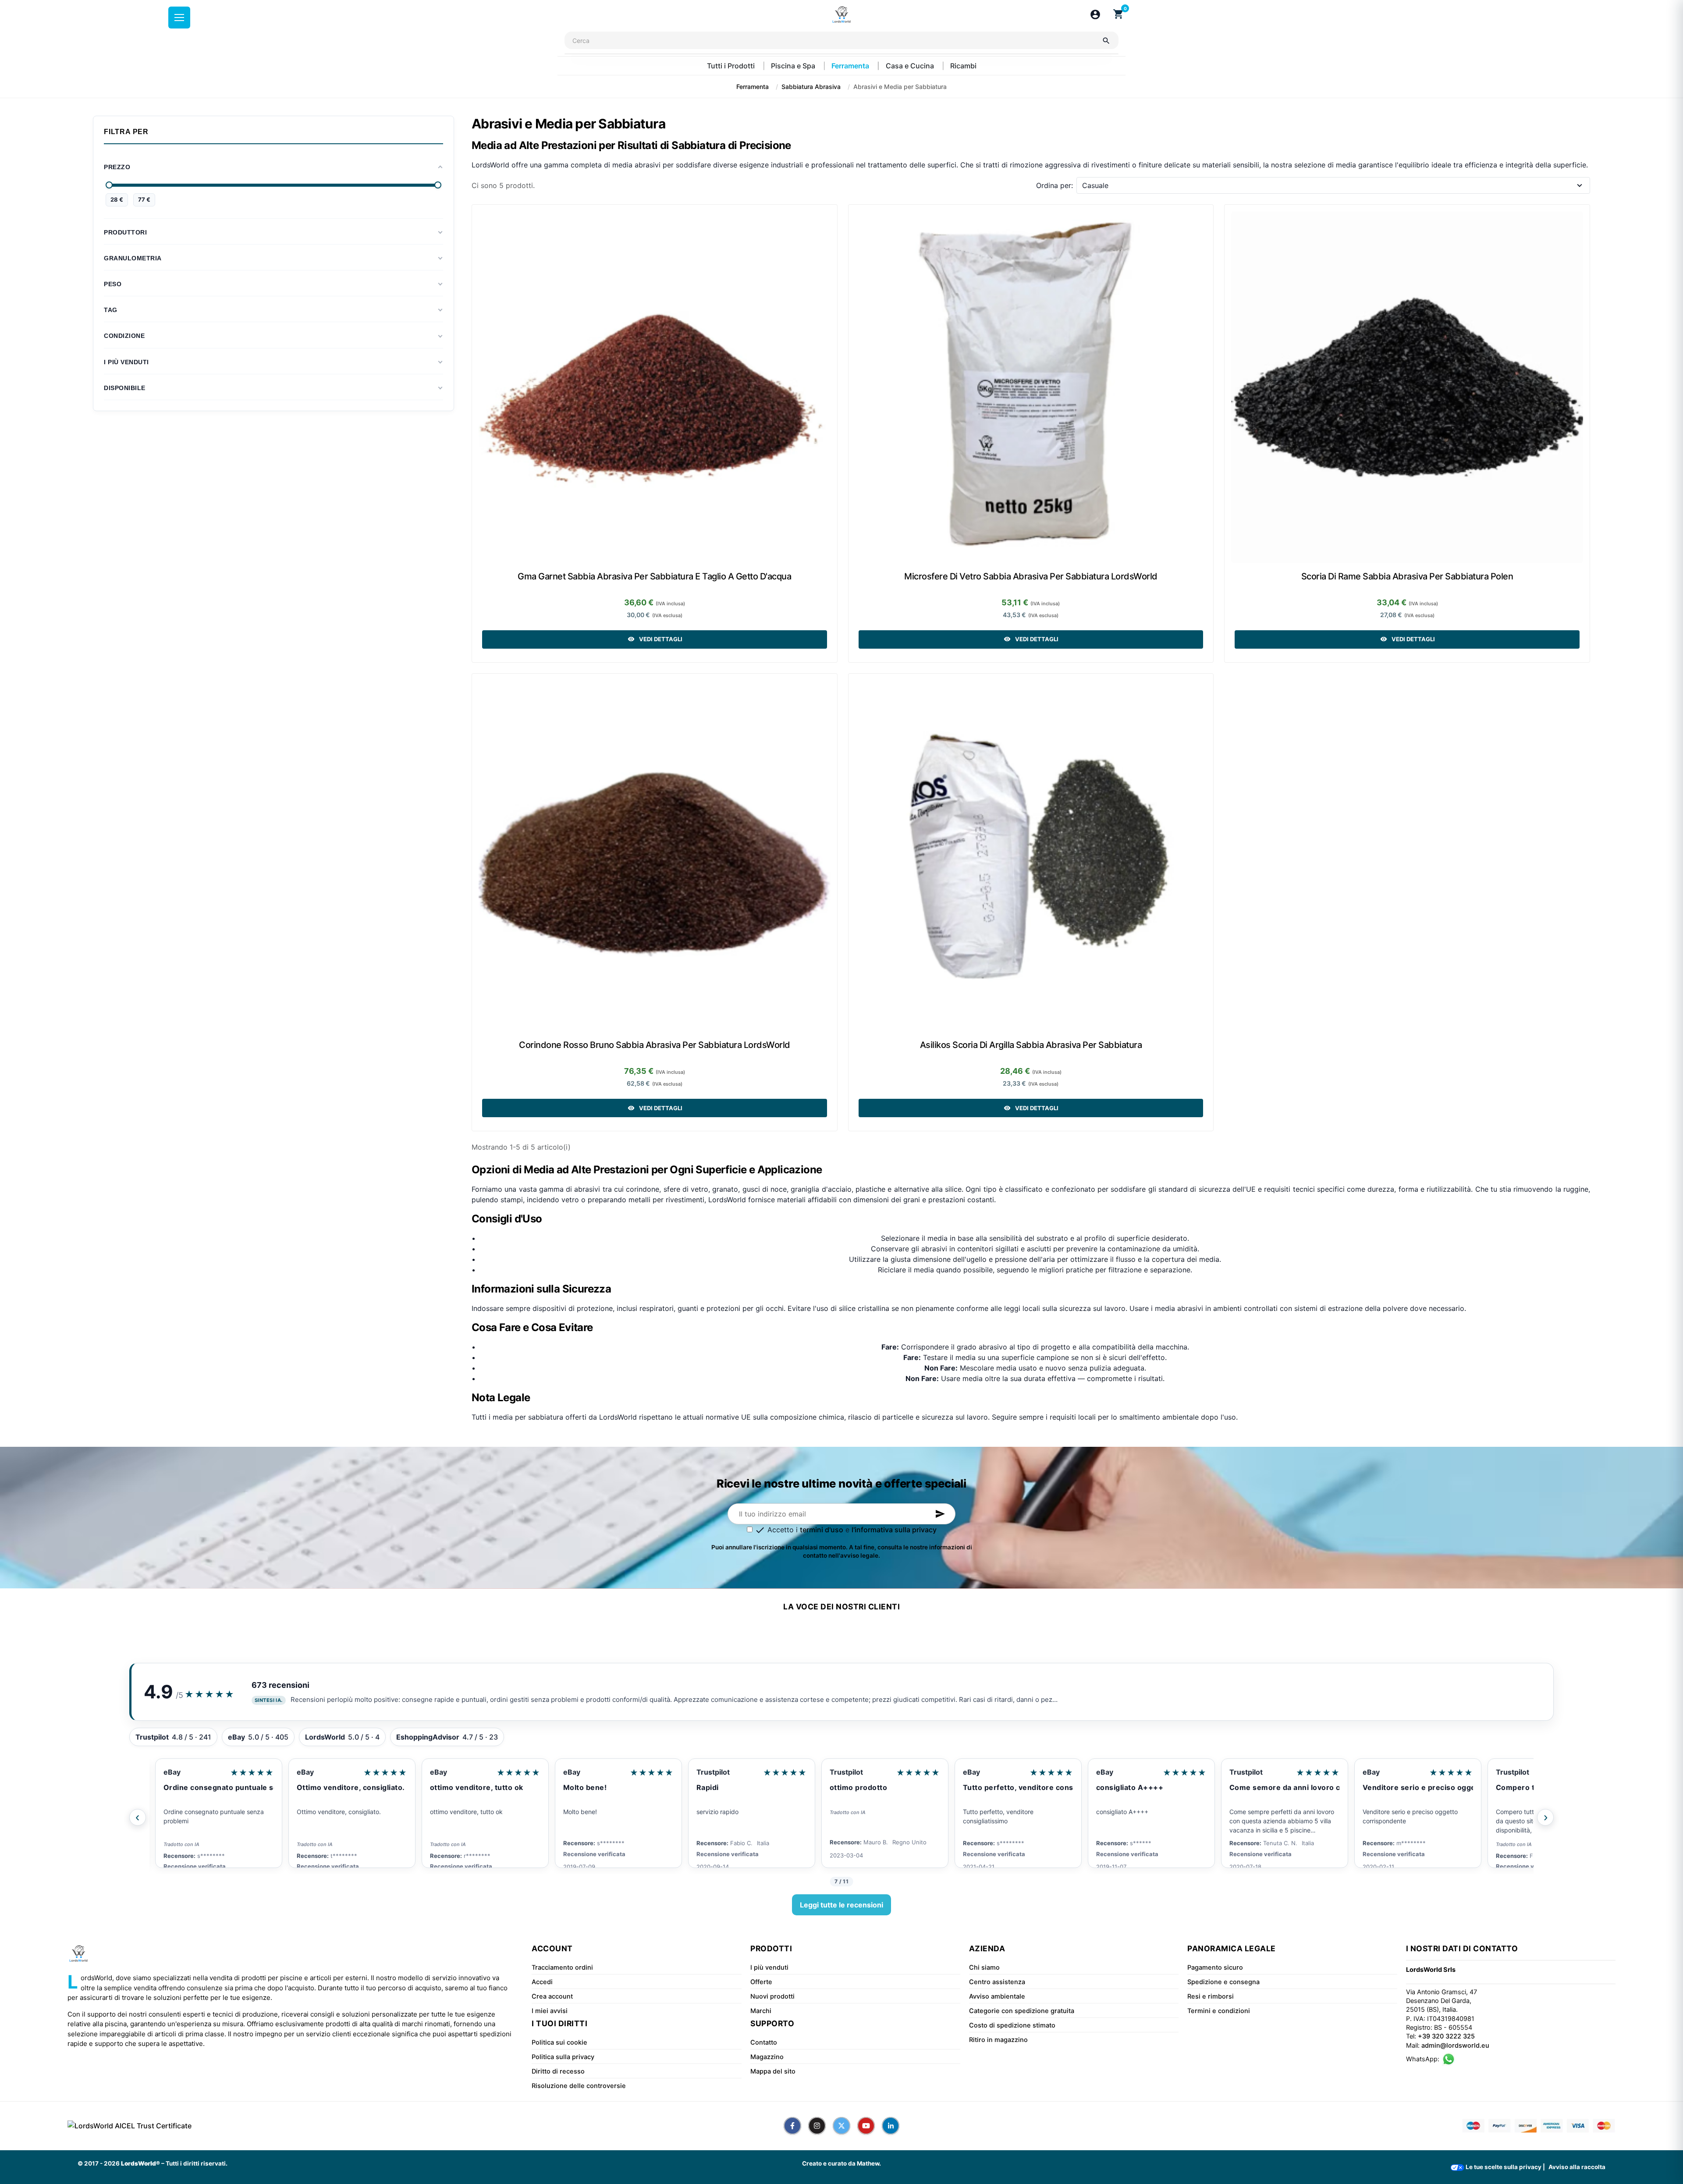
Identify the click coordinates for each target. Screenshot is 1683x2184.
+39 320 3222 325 (1446, 2036)
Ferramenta (851, 66)
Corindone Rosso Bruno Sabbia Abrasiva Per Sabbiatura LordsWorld (655, 1045)
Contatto (764, 2042)
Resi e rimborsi (1211, 1996)
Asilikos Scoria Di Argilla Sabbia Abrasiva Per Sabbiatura (1031, 1045)
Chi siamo (984, 1967)
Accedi (542, 1982)
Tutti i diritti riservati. (197, 2163)
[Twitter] (841, 2126)
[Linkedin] (891, 2126)
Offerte (761, 1982)
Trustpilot (574, 1772)
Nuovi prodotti (772, 1996)
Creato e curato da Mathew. (841, 2163)
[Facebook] (792, 2126)
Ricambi (963, 66)
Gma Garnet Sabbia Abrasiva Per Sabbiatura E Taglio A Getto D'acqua (654, 576)
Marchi (761, 2011)
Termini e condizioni (1219, 2011)
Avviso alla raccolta (1577, 2167)
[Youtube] (866, 2126)
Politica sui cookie (559, 2042)
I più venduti (769, 1967)
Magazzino (767, 2057)
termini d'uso (822, 1530)
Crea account (552, 1996)
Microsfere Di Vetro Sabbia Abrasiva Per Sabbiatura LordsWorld (1031, 576)
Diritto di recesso (558, 2071)
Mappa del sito (773, 2071)
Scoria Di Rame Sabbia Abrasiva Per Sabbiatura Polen (1407, 576)
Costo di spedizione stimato (1012, 2025)
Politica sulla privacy (563, 2057)
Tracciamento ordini (562, 1967)
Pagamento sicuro (1215, 1967)
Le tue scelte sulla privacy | (1505, 2167)
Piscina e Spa (794, 66)
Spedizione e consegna (1223, 1982)
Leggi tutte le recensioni (841, 1905)
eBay (166, 1772)
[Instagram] (817, 2126)
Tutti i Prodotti (732, 66)
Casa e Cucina (911, 66)
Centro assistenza (997, 1982)
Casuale (1095, 185)
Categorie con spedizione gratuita (1022, 2011)
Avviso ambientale (997, 1996)
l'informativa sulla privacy (894, 1530)
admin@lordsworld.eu (1455, 2046)
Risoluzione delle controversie (579, 2086)
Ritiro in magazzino (998, 2040)
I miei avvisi (550, 2011)
